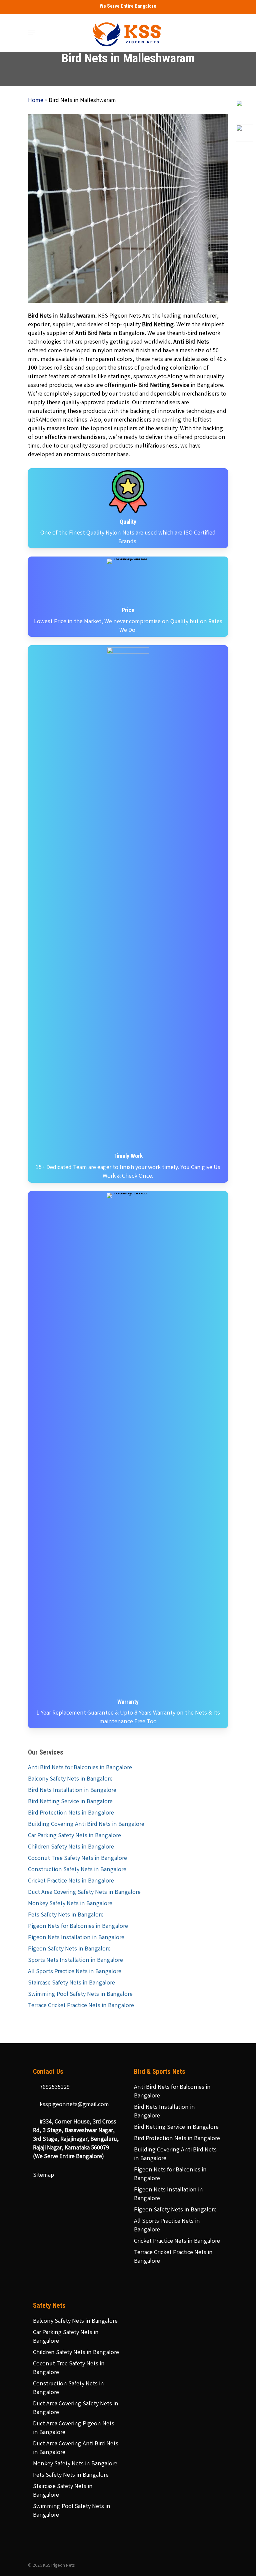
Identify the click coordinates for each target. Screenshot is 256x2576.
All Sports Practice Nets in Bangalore (75, 1972)
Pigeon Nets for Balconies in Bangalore (78, 1927)
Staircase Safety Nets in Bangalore (71, 1983)
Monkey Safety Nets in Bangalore (70, 1904)
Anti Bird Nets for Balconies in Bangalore (80, 1768)
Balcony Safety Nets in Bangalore (70, 1779)
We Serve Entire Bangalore (128, 6)
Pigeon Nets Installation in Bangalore (76, 1938)
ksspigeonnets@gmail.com (74, 2105)
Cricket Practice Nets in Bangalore (71, 1881)
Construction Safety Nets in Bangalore (77, 1870)
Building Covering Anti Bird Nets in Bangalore (86, 1825)
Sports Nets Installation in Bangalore (75, 1960)
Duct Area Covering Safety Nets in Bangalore (84, 1893)
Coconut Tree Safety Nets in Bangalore (77, 1859)
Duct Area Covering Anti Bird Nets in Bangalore (76, 2448)
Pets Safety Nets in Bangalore (66, 1915)
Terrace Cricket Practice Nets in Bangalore (81, 2006)
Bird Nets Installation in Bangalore (72, 1791)
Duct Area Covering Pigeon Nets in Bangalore (74, 2428)
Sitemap (43, 2175)
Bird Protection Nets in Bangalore (71, 1813)
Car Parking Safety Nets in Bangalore (74, 1836)
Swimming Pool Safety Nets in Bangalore (80, 1994)
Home (36, 101)
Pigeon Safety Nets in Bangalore (69, 1949)
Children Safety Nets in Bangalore (71, 1847)
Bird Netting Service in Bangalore (70, 1802)
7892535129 (54, 2087)
